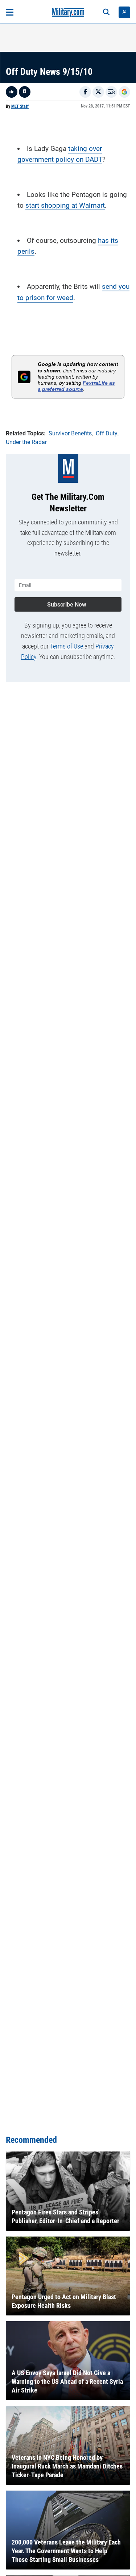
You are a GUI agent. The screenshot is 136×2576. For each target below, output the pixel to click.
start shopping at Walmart (65, 205)
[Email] (111, 92)
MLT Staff (20, 106)
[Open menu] (10, 12)
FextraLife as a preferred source (76, 386)
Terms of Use (67, 646)
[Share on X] (98, 92)
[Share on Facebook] (85, 92)
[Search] (106, 12)
